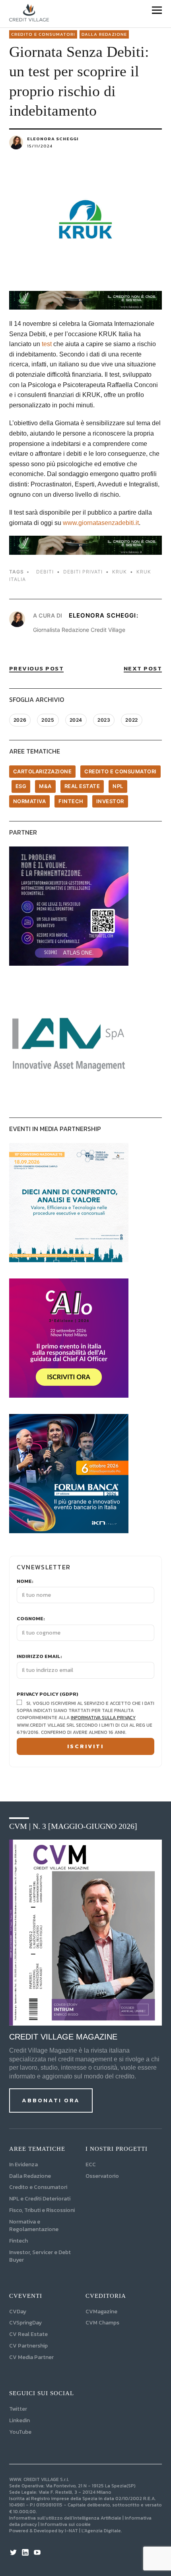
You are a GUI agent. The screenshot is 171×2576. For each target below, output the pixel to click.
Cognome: (31, 1619)
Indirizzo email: (39, 1656)
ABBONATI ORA (51, 2100)
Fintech (71, 801)
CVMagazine (101, 2312)
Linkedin (19, 2420)
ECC (91, 2164)
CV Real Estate (28, 2334)
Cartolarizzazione (43, 771)
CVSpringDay (25, 2323)
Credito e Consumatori (38, 2187)
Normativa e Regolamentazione (34, 2225)
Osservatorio (102, 2176)
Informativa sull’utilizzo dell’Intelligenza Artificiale (65, 2518)
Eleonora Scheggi (53, 139)
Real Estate (82, 786)
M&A (45, 786)
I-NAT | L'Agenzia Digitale (93, 2531)
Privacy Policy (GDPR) (48, 1694)
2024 (76, 720)
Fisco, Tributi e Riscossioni (42, 2210)
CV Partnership (28, 2346)
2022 (131, 720)
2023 (104, 720)
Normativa (30, 801)
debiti (45, 572)
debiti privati (83, 572)
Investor (110, 801)
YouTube (20, 2432)
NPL (118, 786)
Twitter (18, 2409)
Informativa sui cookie (66, 2524)
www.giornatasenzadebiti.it (101, 523)
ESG (21, 786)
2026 (20, 720)
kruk (120, 572)
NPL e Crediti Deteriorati (40, 2199)
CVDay (18, 2312)
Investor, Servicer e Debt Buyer (40, 2256)
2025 (48, 720)
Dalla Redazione (104, 34)
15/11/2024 (40, 146)
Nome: (25, 1581)
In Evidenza (23, 2164)
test (47, 344)
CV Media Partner (31, 2357)
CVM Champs (102, 2323)
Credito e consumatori (43, 34)
